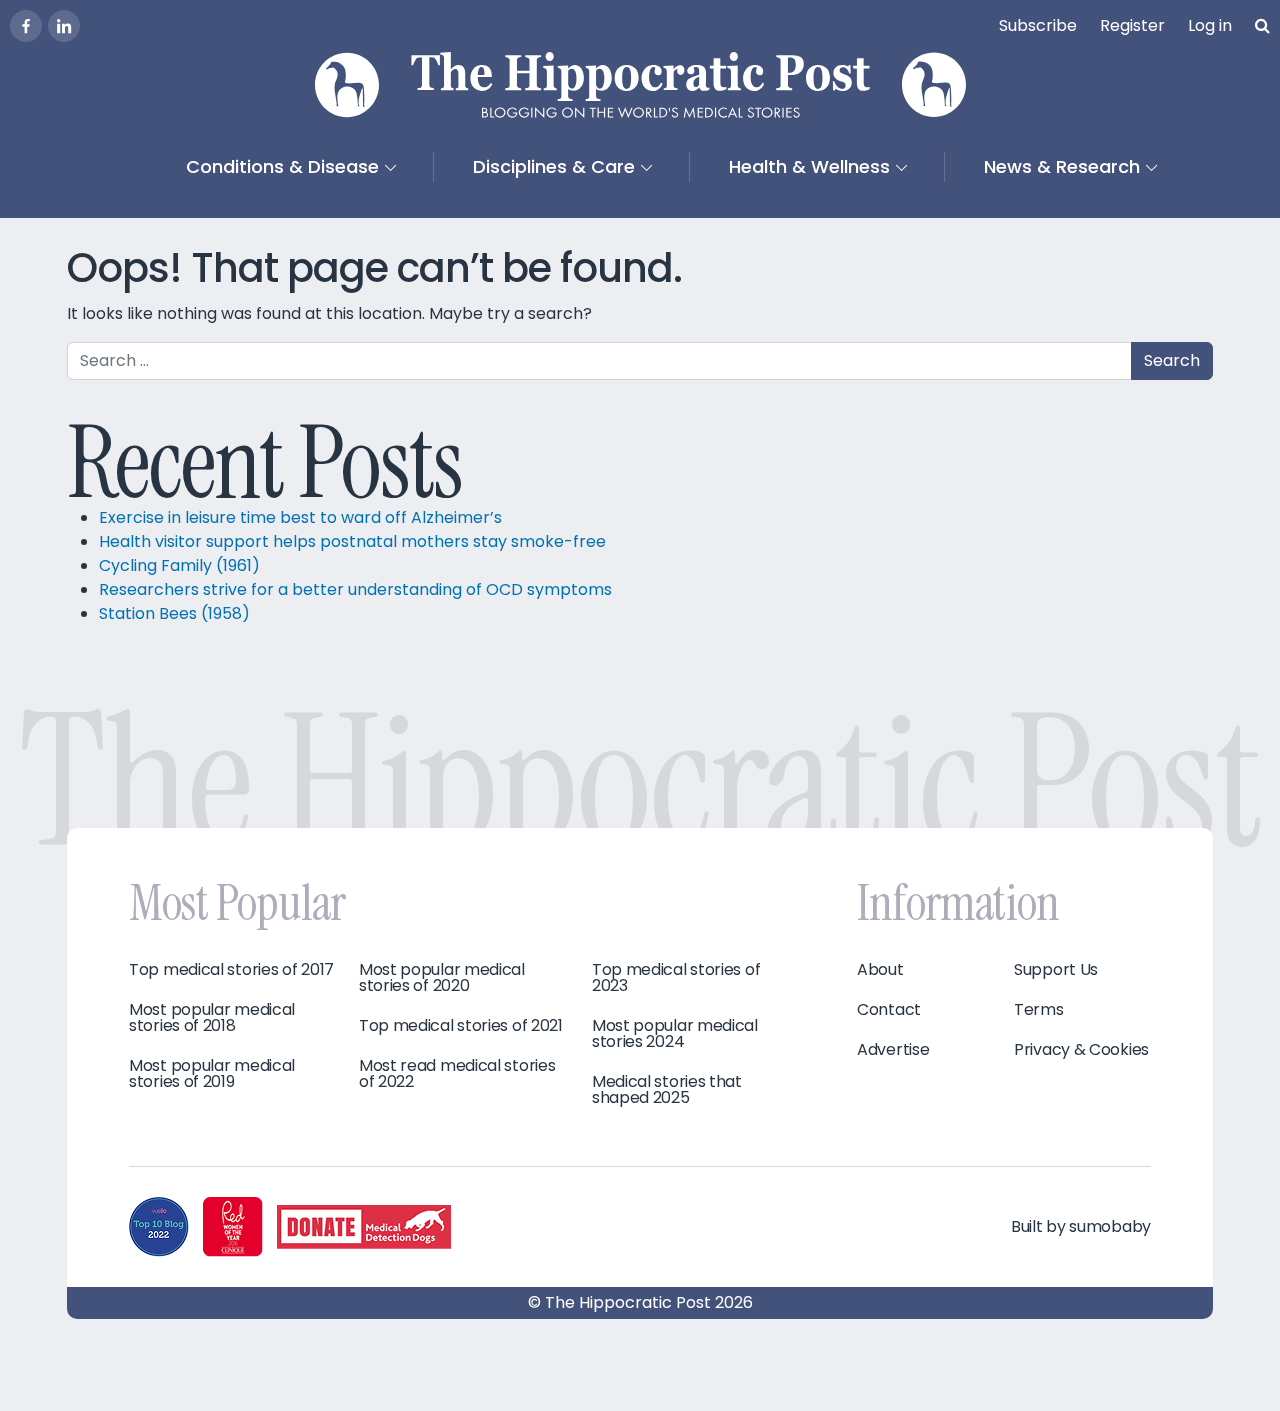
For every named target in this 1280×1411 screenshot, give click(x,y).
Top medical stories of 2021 (461, 1026)
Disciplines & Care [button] (554, 166)
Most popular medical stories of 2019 (212, 1074)
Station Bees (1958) (174, 613)
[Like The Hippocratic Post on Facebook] (26, 26)
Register (1132, 25)
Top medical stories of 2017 (231, 970)
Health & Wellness (809, 166)
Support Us (1056, 970)
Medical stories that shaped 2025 (667, 1090)
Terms (1039, 1010)
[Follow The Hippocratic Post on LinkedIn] (64, 26)
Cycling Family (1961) (179, 565)
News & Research (1062, 166)
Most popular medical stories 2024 (675, 1034)
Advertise (893, 1050)
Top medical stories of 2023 (676, 978)
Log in (1210, 25)
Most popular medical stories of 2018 (212, 1018)
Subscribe (1038, 25)
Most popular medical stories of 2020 (442, 978)
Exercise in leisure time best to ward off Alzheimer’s (300, 517)
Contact (889, 1010)
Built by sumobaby (1081, 1226)
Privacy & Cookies (1081, 1050)
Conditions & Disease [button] (282, 166)
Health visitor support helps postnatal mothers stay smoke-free (354, 541)
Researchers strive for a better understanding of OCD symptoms (355, 589)
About (880, 970)
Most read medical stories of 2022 (457, 1074)
